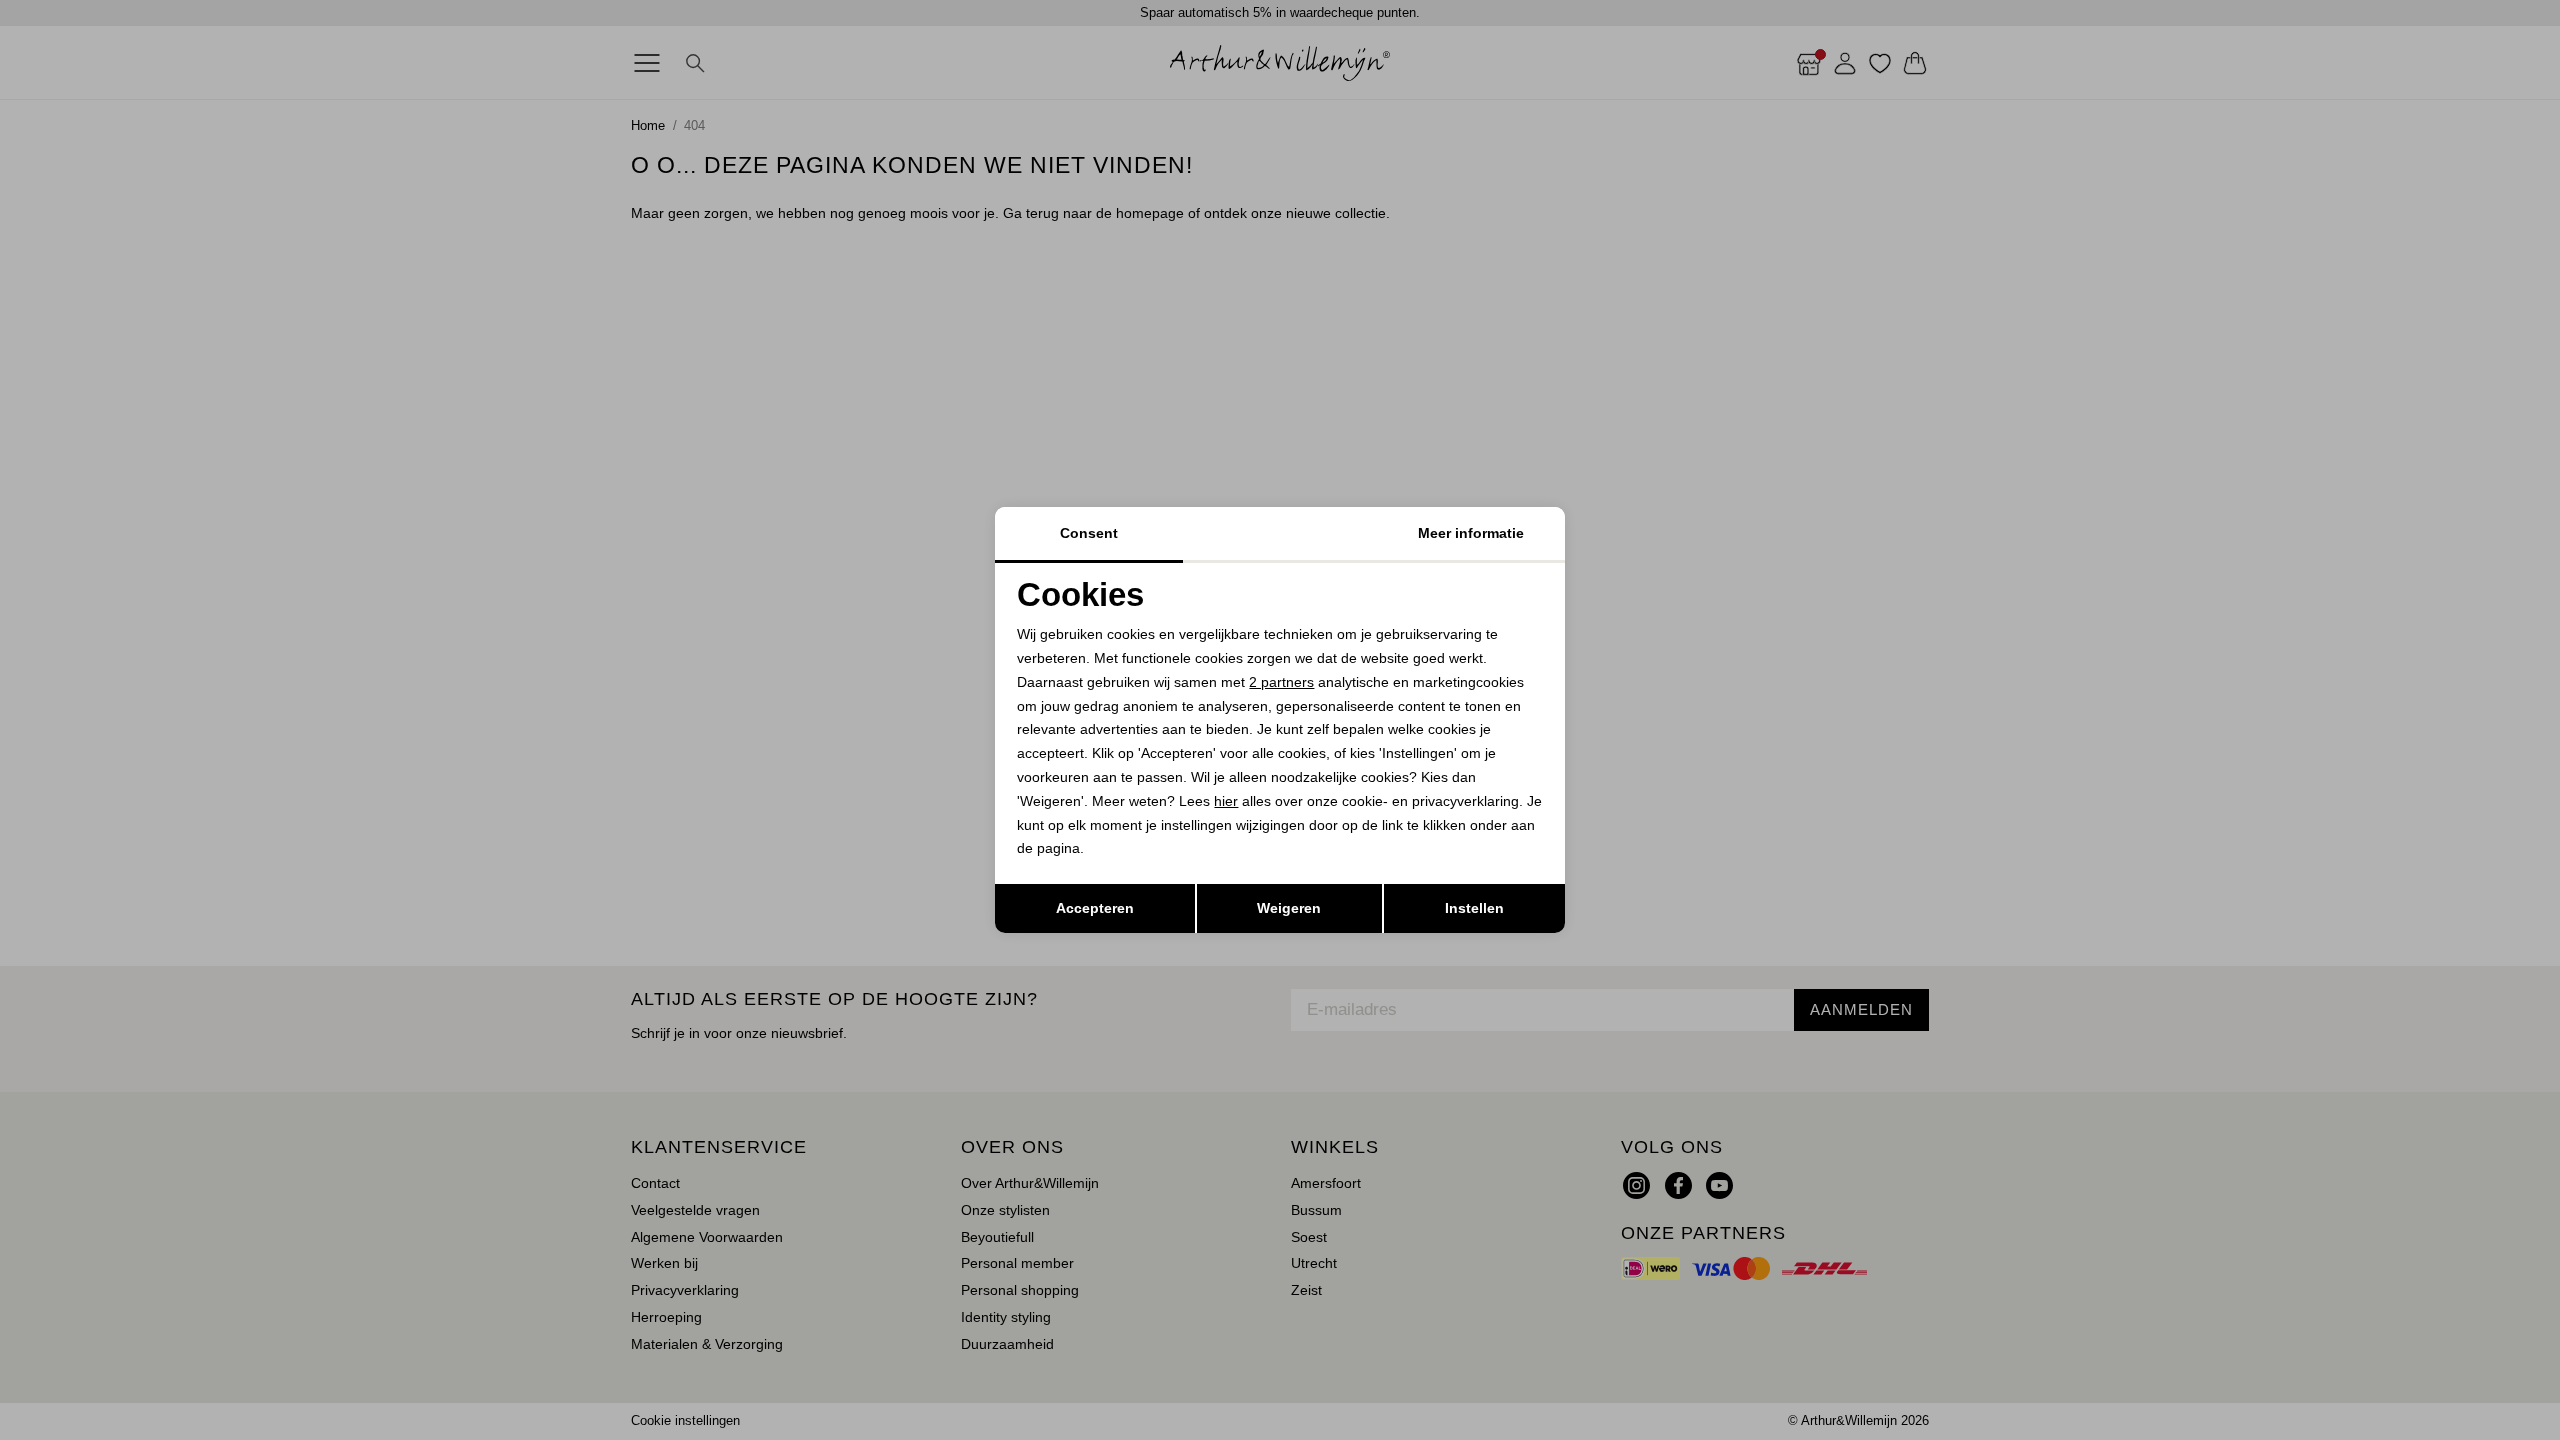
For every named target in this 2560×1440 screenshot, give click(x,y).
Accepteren (1095, 908)
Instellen (1474, 908)
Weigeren (1289, 908)
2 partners (1281, 682)
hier (1226, 801)
